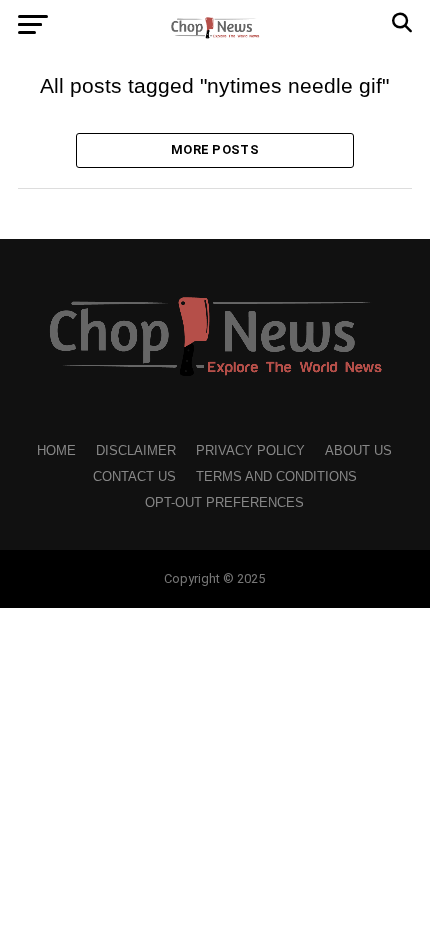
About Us (358, 450)
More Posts (215, 149)
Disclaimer (136, 450)
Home (56, 450)
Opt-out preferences (224, 502)
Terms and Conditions (276, 476)
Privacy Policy (250, 450)
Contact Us (134, 476)
